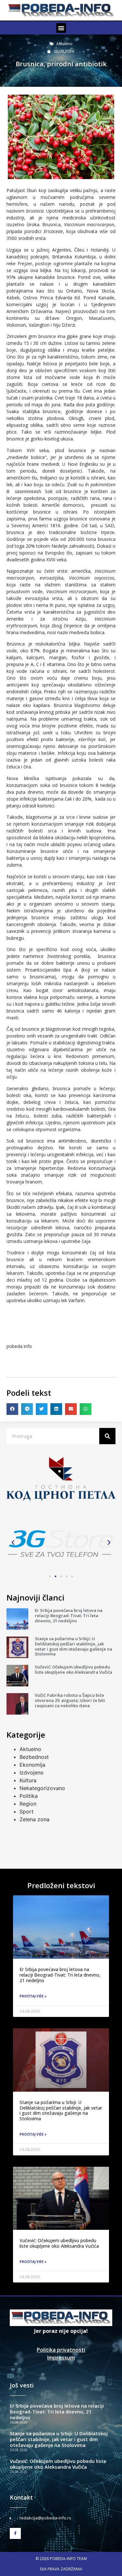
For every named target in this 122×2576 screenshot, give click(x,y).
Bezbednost (34, 1757)
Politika (29, 1796)
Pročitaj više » (33, 1996)
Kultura (28, 1780)
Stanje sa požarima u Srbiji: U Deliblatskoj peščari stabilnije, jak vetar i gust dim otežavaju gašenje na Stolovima (74, 1646)
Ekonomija (32, 1765)
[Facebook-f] (15, 2533)
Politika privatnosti (61, 2350)
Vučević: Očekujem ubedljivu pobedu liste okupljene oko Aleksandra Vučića (74, 1669)
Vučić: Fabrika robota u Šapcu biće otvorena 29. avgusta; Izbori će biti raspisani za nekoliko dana (70, 1700)
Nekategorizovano (42, 1788)
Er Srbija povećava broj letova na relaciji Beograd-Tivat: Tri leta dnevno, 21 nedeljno (69, 1615)
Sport (27, 1811)
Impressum (61, 2358)
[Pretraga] (107, 1436)
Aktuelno (64, 44)
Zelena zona (34, 1819)
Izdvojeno (32, 1772)
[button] (61, 28)
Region (28, 1804)
